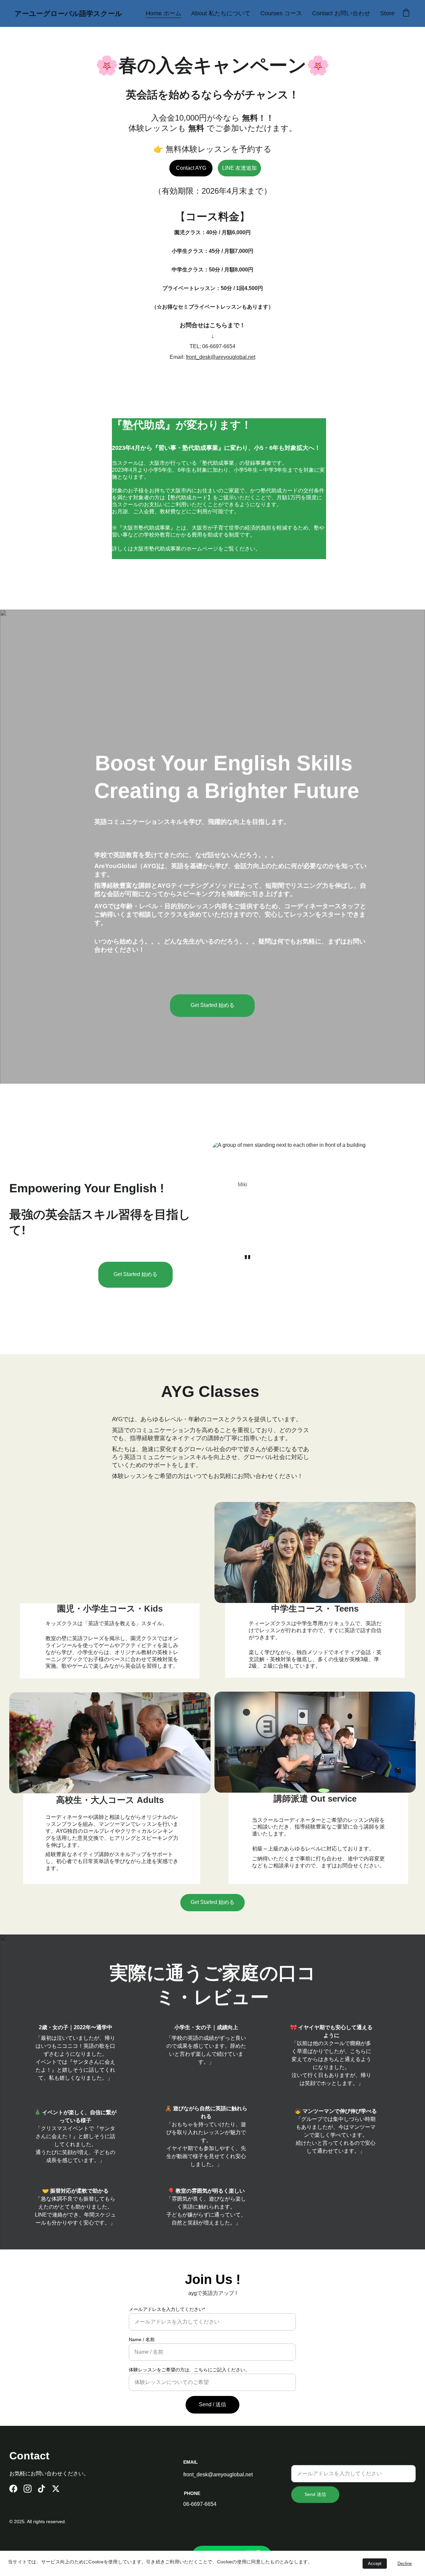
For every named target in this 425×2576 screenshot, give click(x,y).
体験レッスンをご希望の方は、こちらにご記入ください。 (189, 2370)
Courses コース (281, 13)
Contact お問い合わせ (341, 13)
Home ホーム (164, 13)
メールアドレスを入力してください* (167, 2309)
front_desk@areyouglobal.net (221, 357)
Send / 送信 (212, 2404)
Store (387, 13)
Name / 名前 (142, 2339)
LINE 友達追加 (239, 168)
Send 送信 (315, 2494)
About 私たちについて (221, 13)
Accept (375, 2564)
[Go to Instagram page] (28, 2489)
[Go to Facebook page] (13, 2489)
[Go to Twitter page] (56, 2489)
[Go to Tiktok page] (42, 2489)
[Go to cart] (406, 13)
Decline (405, 2564)
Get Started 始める (212, 1005)
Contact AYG (191, 168)
